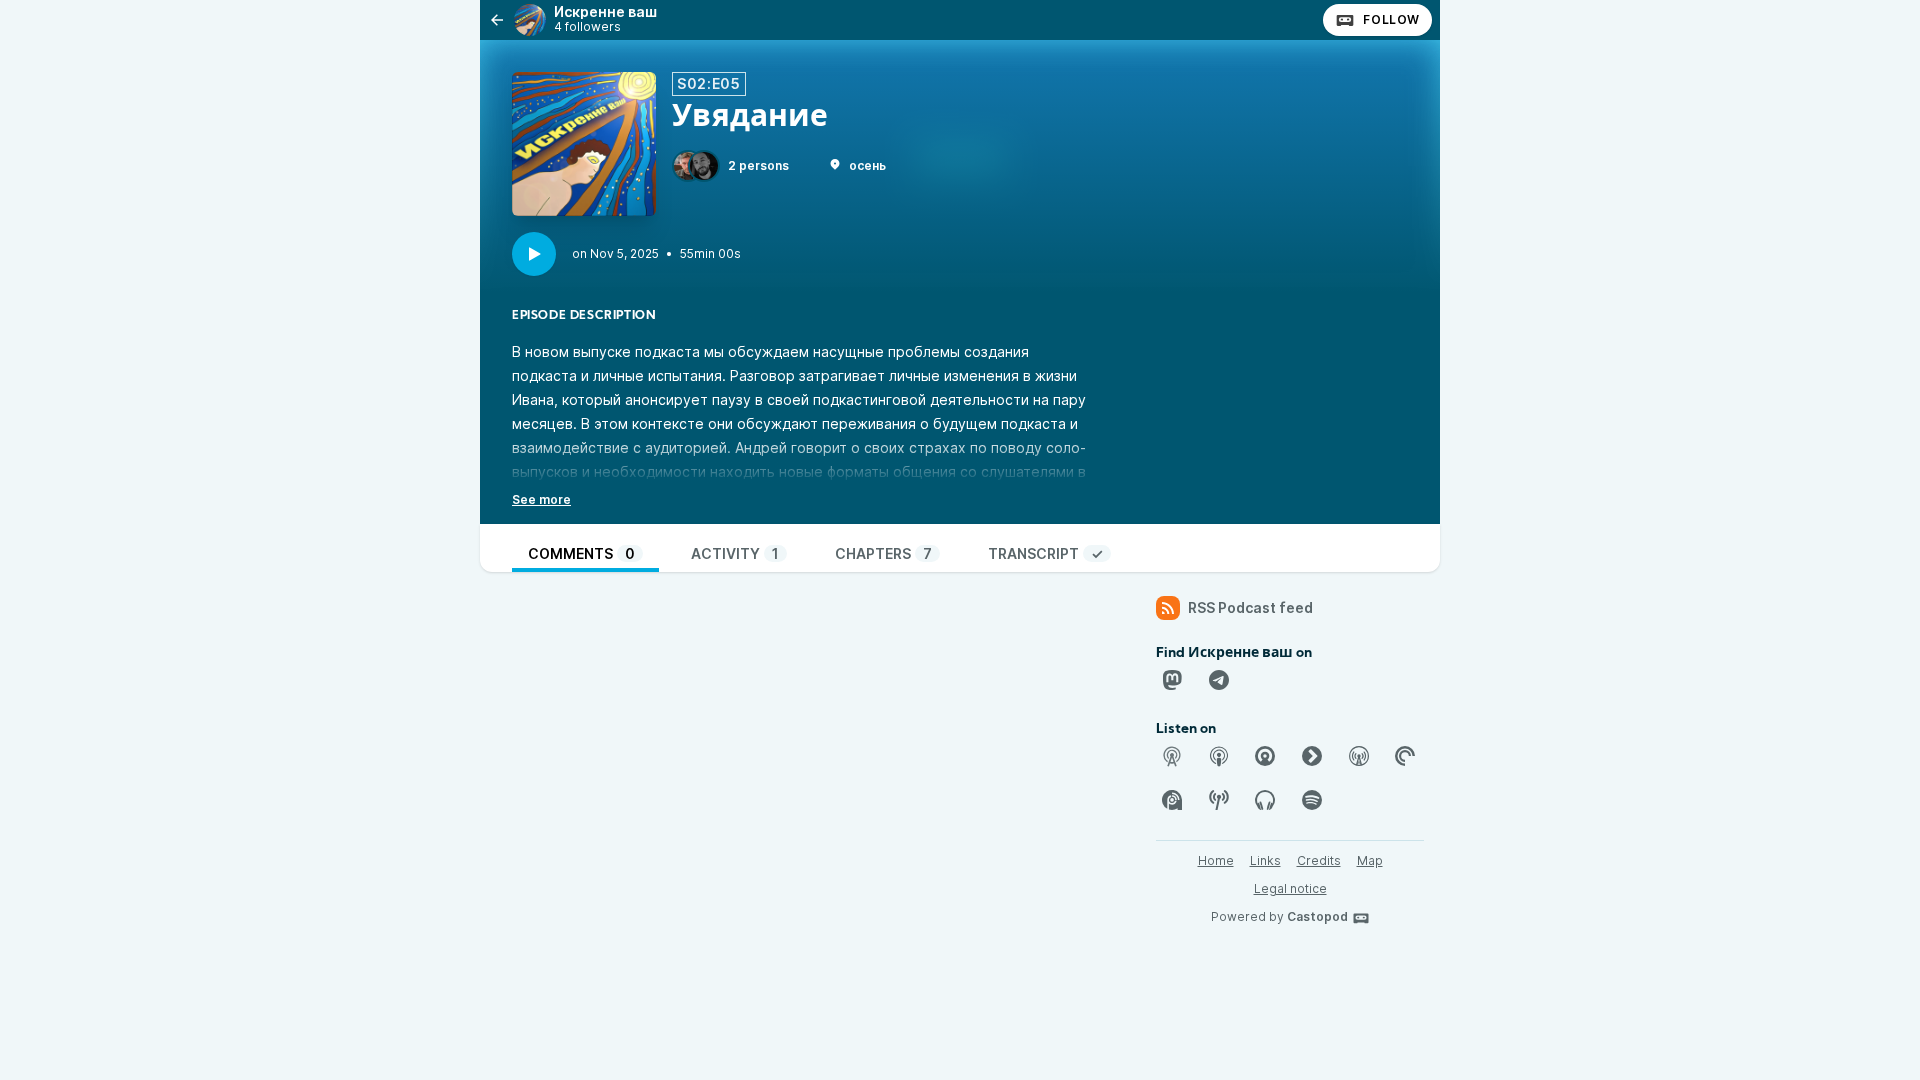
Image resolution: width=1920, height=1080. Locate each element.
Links (1265, 860)
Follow (1391, 19)
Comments (581, 553)
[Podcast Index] (1219, 800)
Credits (1319, 860)
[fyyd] (1312, 756)
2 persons (758, 165)
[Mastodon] (1172, 680)
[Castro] (1265, 756)
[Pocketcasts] (1405, 756)
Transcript (1045, 553)
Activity (735, 553)
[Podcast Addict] (1172, 800)
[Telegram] (1219, 680)
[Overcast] (1359, 756)
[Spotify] (1312, 800)
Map (1370, 860)
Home (1216, 860)
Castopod (1317, 916)
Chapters (883, 553)
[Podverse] (1265, 800)
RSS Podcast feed (1250, 607)
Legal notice (1290, 888)
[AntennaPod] (1172, 756)
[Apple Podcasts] (1219, 756)
